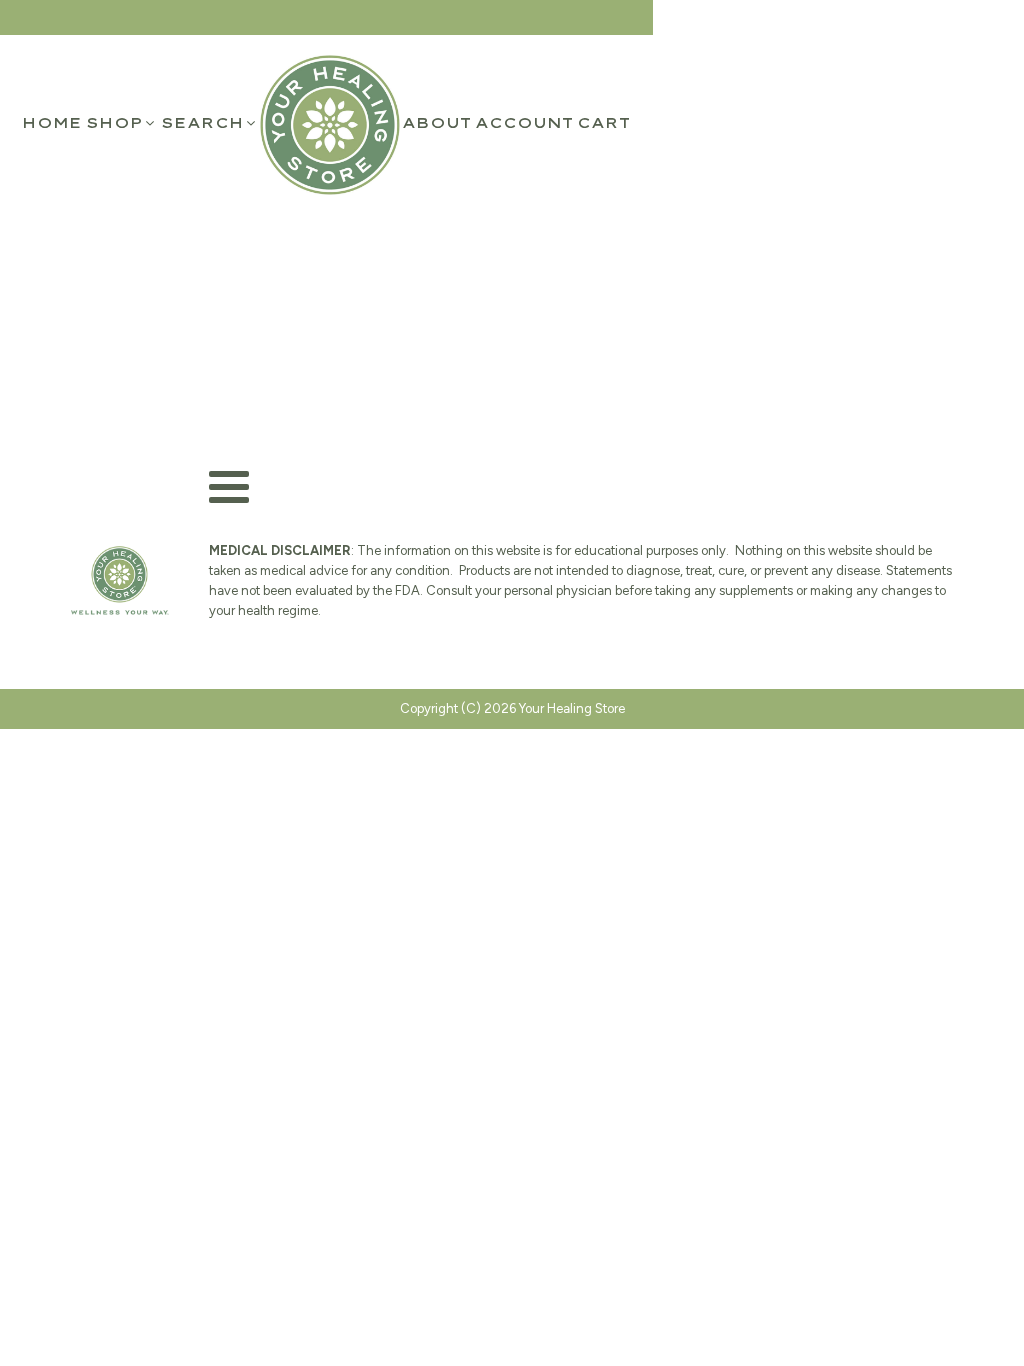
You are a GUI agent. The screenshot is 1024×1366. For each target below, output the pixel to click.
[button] (121, 123)
